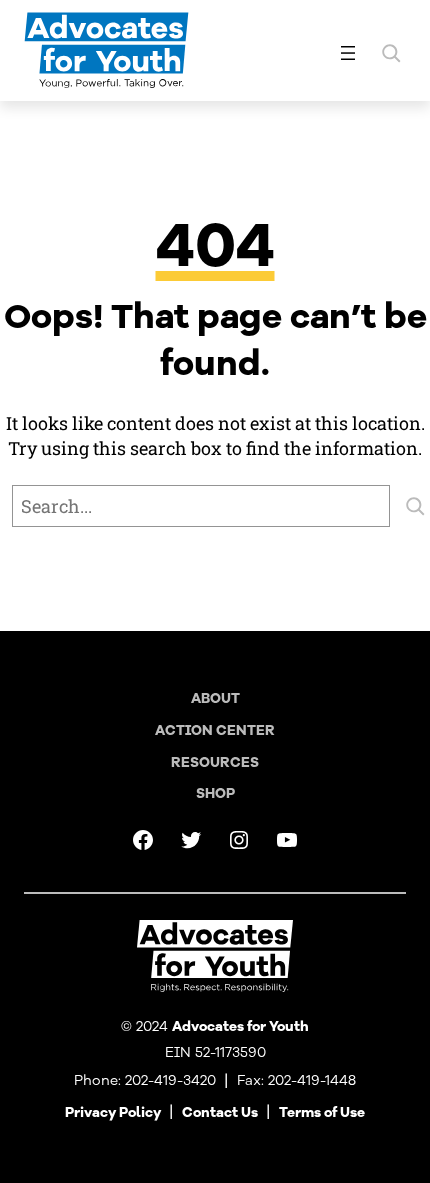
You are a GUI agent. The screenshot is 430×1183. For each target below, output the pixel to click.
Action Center (215, 730)
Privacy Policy (113, 1112)
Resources (215, 762)
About (215, 698)
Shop (215, 793)
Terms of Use (322, 1112)
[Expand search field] (391, 53)
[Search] (415, 506)
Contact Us (220, 1112)
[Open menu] (348, 53)
